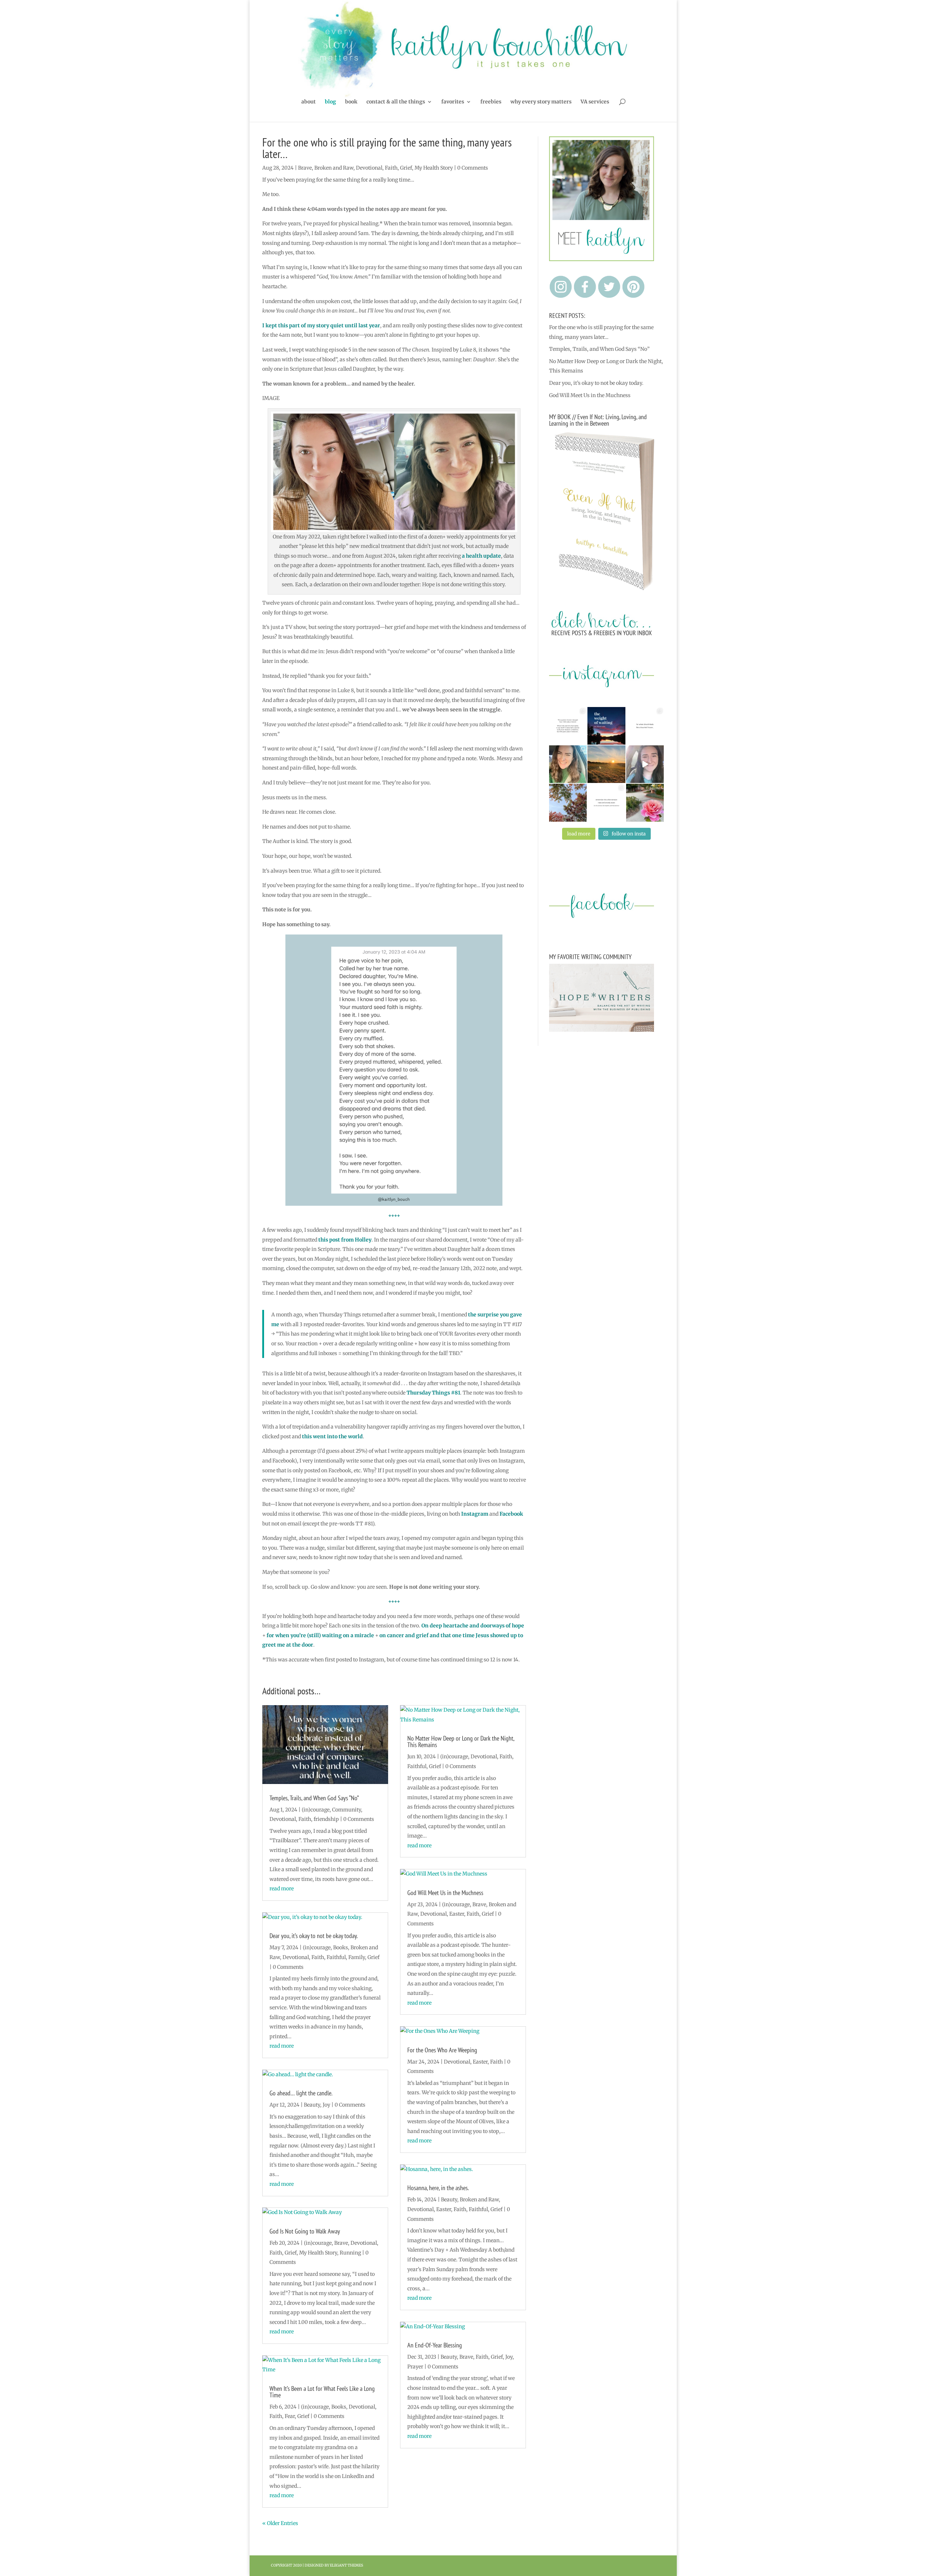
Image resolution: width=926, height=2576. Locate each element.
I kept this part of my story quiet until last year (321, 325)
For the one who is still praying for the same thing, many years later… (387, 148)
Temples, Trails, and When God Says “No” (314, 1798)
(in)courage (316, 1810)
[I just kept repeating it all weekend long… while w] (568, 802)
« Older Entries (280, 2523)
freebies (491, 102)
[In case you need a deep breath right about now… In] (645, 802)
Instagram (475, 1514)
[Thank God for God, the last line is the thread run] (606, 802)
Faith (391, 168)
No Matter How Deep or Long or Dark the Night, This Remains (461, 1742)
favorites (453, 102)
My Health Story (434, 168)
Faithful (336, 1957)
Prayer (415, 2367)
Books (341, 1947)
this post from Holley (345, 1240)
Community (347, 1810)
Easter (457, 1914)
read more (282, 1889)
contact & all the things (396, 102)
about (309, 102)
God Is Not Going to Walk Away (305, 2231)
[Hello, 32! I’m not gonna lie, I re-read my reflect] (568, 764)
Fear (290, 2416)
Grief (406, 168)
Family (357, 1957)
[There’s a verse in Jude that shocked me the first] (606, 764)
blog (330, 102)
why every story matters (541, 102)
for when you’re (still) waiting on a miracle (320, 1635)
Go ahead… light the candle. (301, 2093)
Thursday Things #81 (433, 1393)
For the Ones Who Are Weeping (442, 2050)
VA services (595, 102)
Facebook (511, 1514)
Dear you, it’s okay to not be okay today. (314, 1936)
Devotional (369, 168)
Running (350, 2253)
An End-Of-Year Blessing (435, 2345)
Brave (305, 168)
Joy (326, 2105)
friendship (326, 1819)
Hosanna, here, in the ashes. (438, 2188)
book (351, 102)
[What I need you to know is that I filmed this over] (645, 764)
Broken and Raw (334, 168)
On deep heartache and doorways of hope (473, 1626)
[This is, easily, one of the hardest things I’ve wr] (645, 726)
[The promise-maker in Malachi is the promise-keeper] (568, 726)
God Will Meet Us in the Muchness (445, 1893)
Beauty (312, 2105)
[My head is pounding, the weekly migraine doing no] (606, 726)
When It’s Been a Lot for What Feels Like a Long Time (322, 2392)
